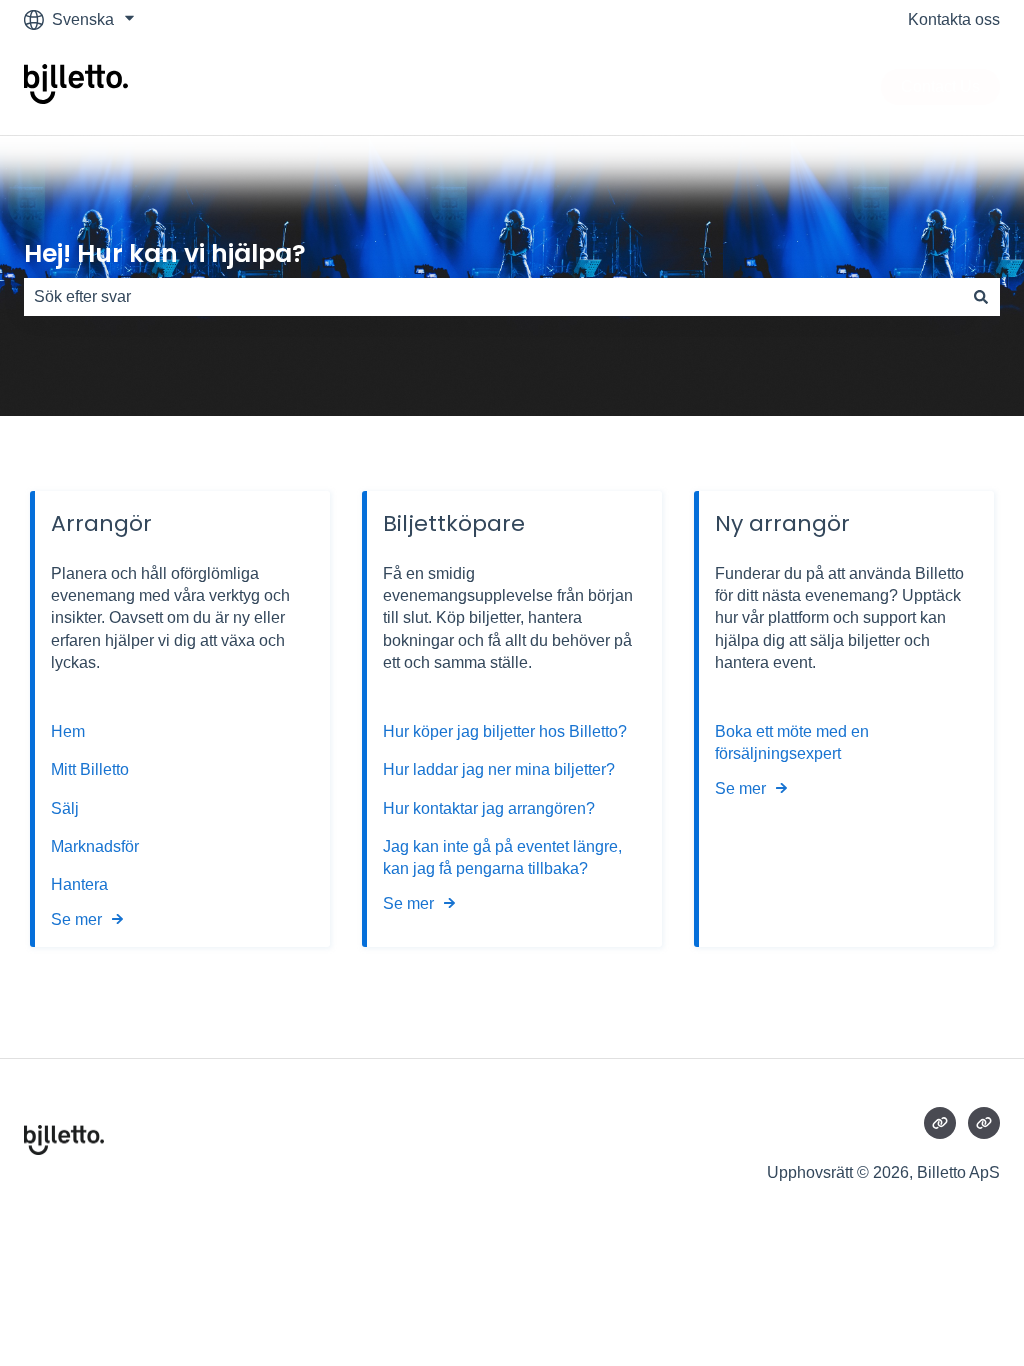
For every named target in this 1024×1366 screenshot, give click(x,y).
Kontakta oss (954, 19)
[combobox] (493, 297)
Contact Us (940, 86)
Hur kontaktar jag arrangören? (489, 808)
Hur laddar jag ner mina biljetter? (499, 769)
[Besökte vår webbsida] (940, 1123)
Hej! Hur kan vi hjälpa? (165, 253)
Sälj (65, 808)
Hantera (79, 884)
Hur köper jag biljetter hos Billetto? (505, 731)
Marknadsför (95, 846)
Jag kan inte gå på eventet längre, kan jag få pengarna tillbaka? (502, 857)
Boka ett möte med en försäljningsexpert (792, 742)
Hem (70, 731)
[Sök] (981, 297)
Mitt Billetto (92, 769)
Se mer (76, 919)
